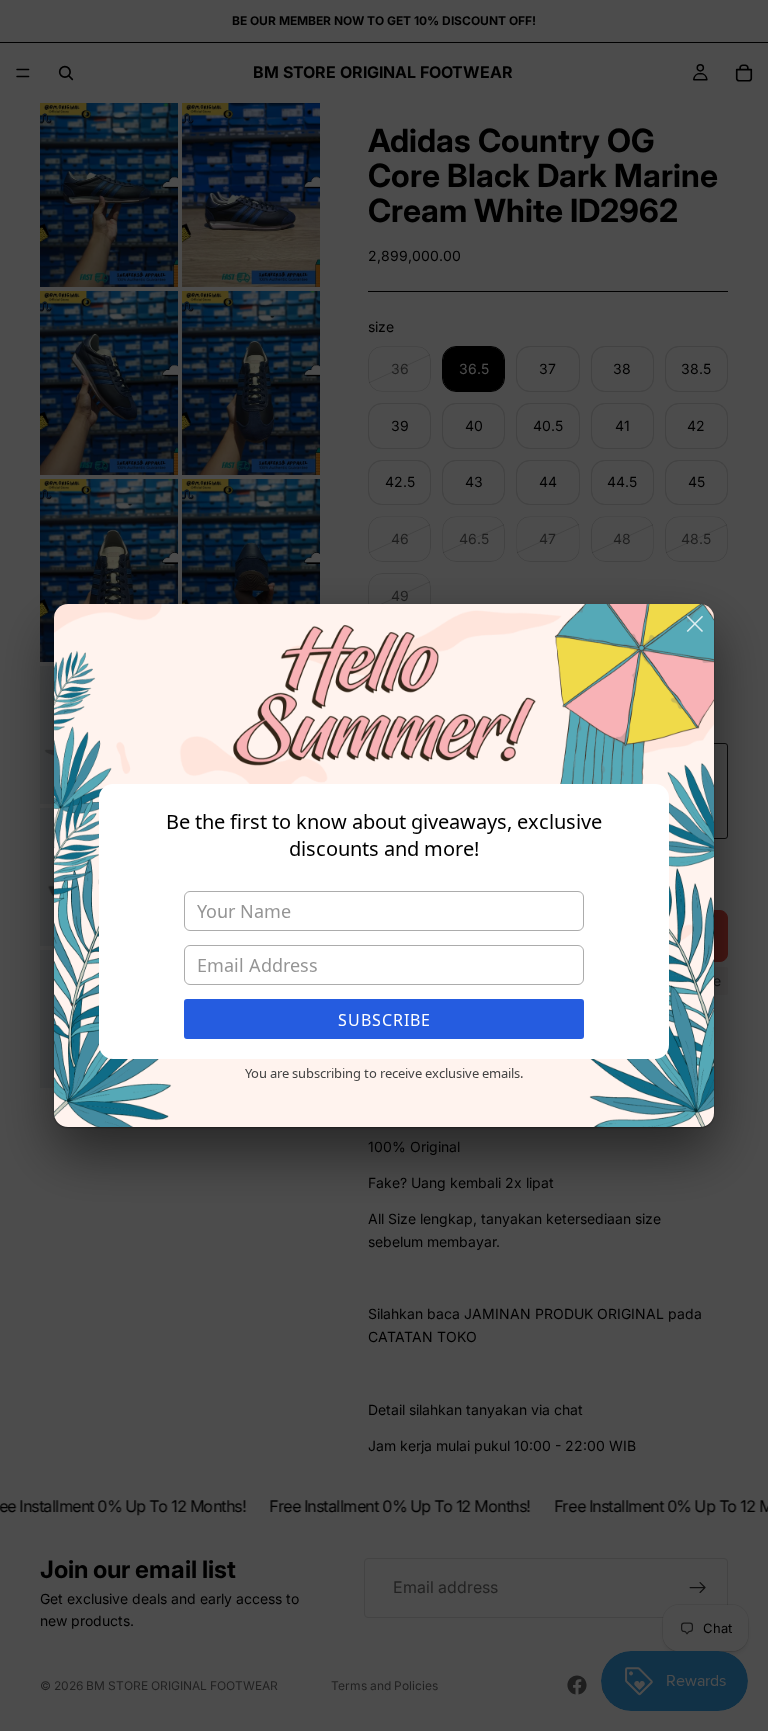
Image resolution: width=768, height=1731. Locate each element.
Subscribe (384, 1020)
